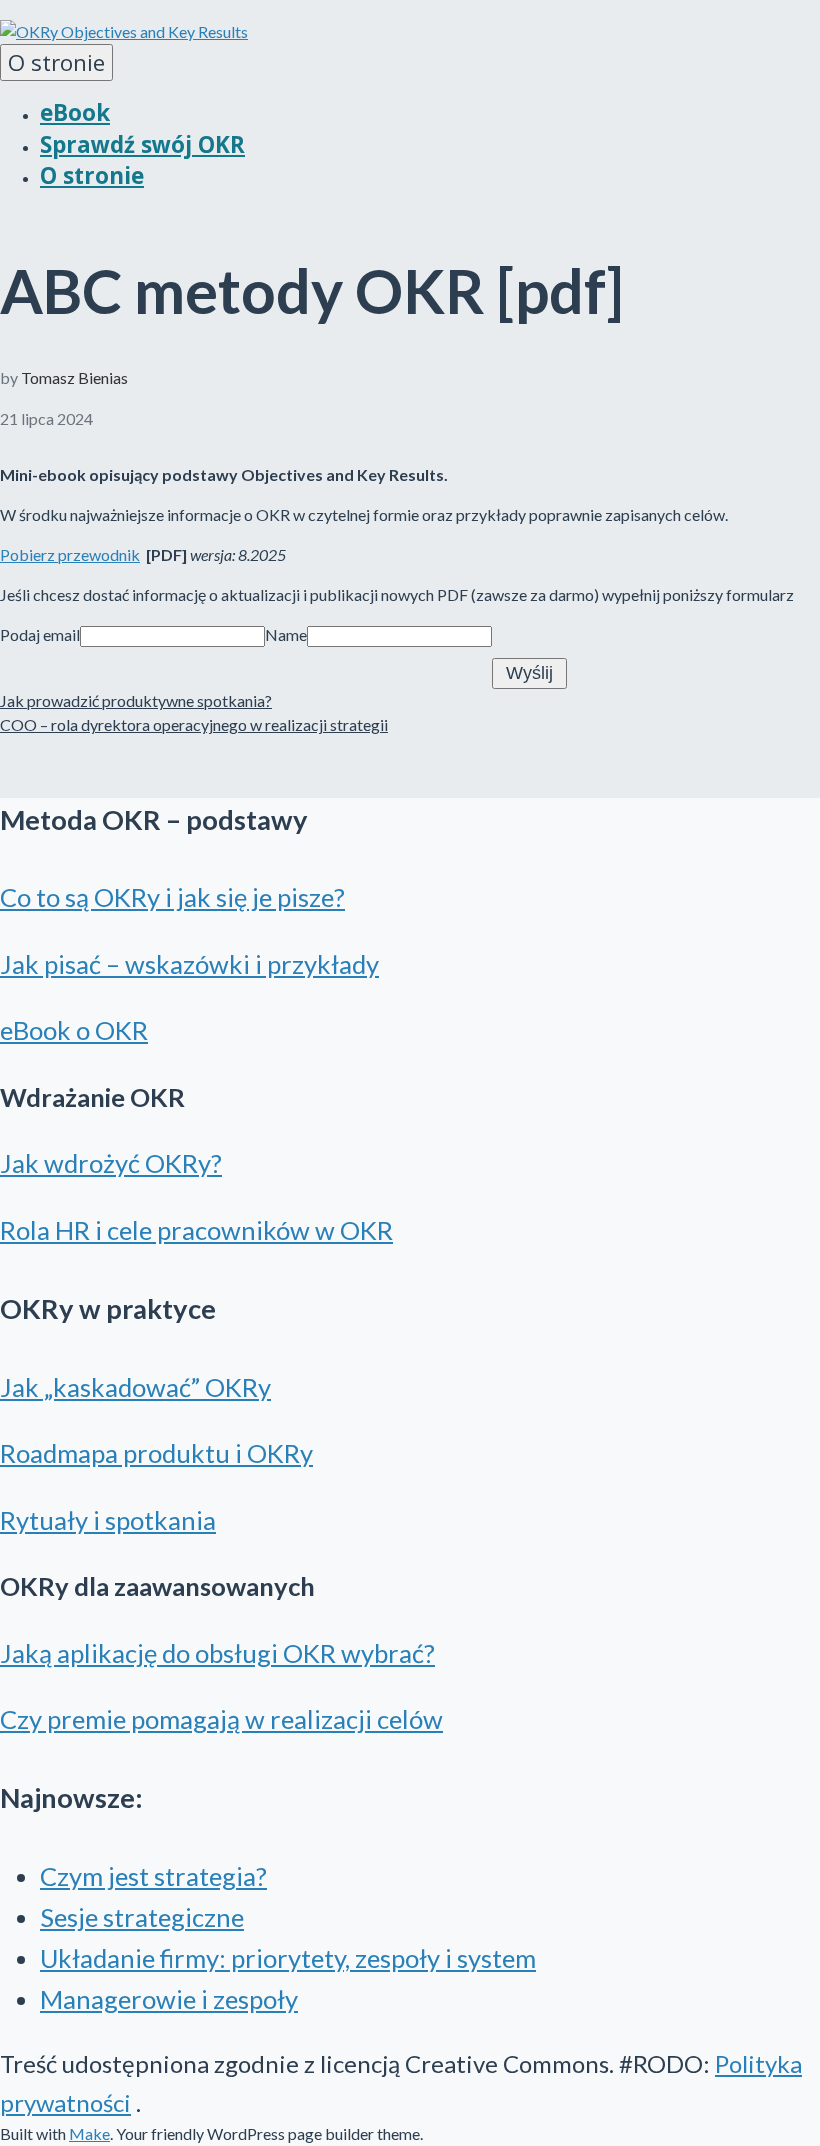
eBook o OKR (74, 1030)
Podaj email (40, 634)
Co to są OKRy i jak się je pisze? (172, 897)
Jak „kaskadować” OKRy (135, 1387)
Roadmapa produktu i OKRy (156, 1453)
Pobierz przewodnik (70, 554)
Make (89, 2133)
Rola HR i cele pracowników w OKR (196, 1230)
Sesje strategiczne (142, 1917)
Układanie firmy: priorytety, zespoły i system (288, 1958)
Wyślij (529, 673)
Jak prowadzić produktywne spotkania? (136, 700)
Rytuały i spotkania (108, 1520)
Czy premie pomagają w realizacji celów (221, 1719)
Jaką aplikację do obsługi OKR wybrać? (217, 1653)
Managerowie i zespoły (169, 1999)
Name (286, 634)
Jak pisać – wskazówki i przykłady (189, 964)
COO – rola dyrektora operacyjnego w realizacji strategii (194, 724)
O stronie (56, 62)
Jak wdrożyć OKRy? (111, 1163)
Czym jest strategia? (153, 1876)
